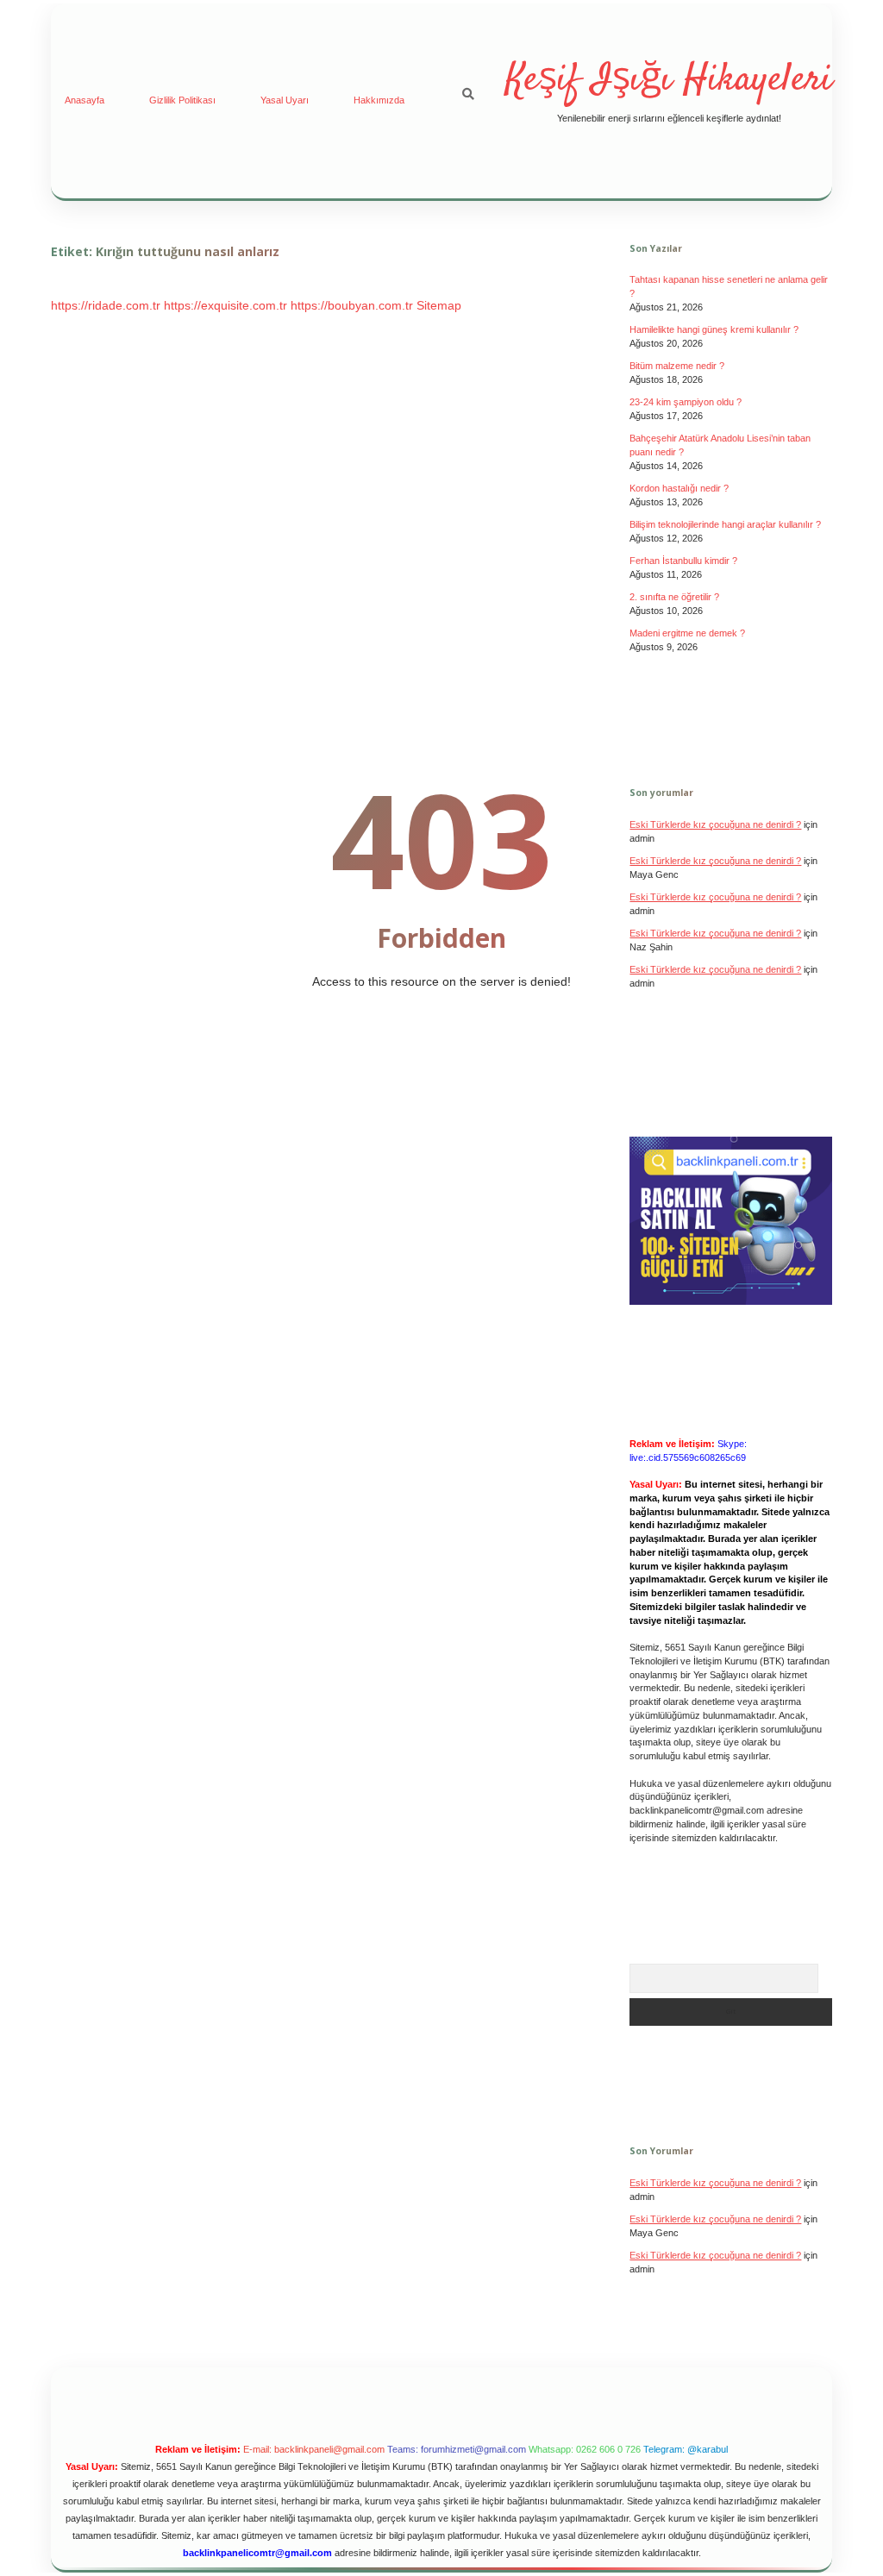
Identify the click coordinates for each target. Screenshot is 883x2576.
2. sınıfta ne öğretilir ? (674, 597)
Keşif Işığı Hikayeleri (669, 80)
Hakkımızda (379, 100)
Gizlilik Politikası (182, 100)
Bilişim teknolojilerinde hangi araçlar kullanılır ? (725, 524)
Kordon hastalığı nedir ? (679, 488)
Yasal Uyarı (285, 100)
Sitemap (439, 305)
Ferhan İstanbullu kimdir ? (683, 561)
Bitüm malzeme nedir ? (677, 366)
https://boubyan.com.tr (352, 305)
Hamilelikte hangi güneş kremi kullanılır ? (714, 329)
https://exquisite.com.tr (225, 305)
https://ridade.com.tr (106, 305)
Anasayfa (85, 100)
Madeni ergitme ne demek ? (687, 633)
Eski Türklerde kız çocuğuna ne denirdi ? (715, 2183)
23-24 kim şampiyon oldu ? (686, 402)
